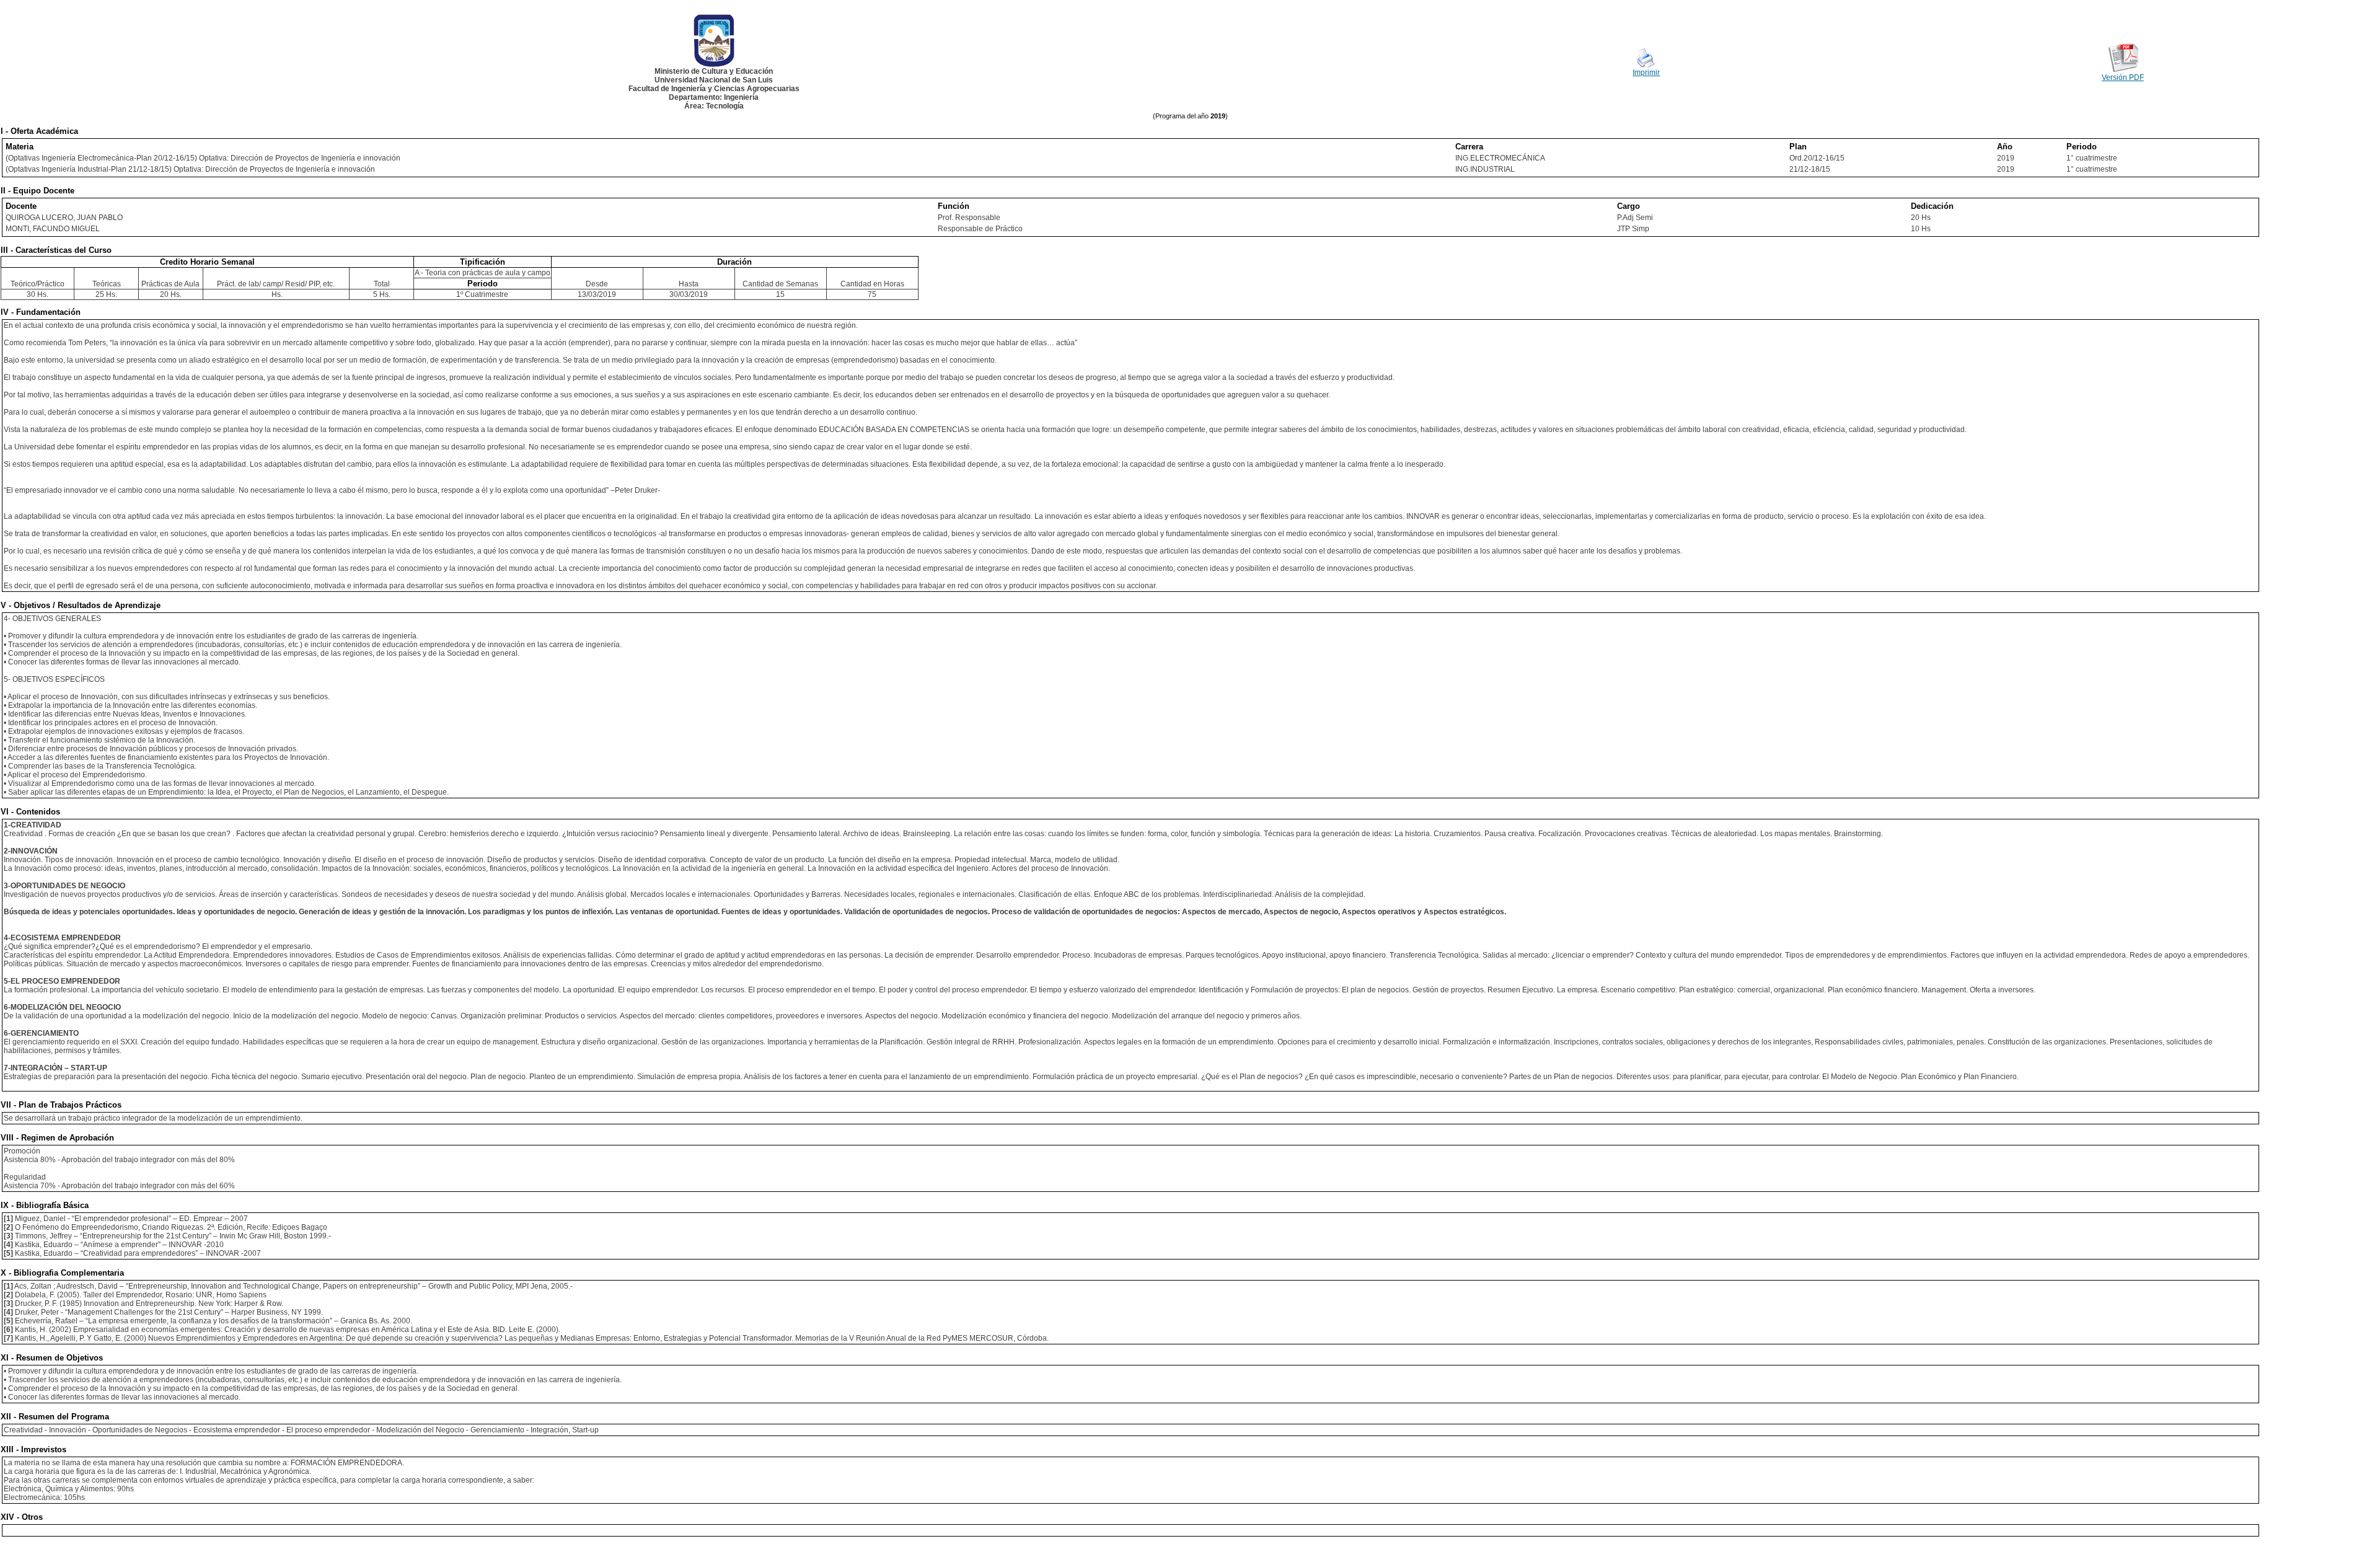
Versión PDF (2123, 77)
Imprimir (1646, 73)
